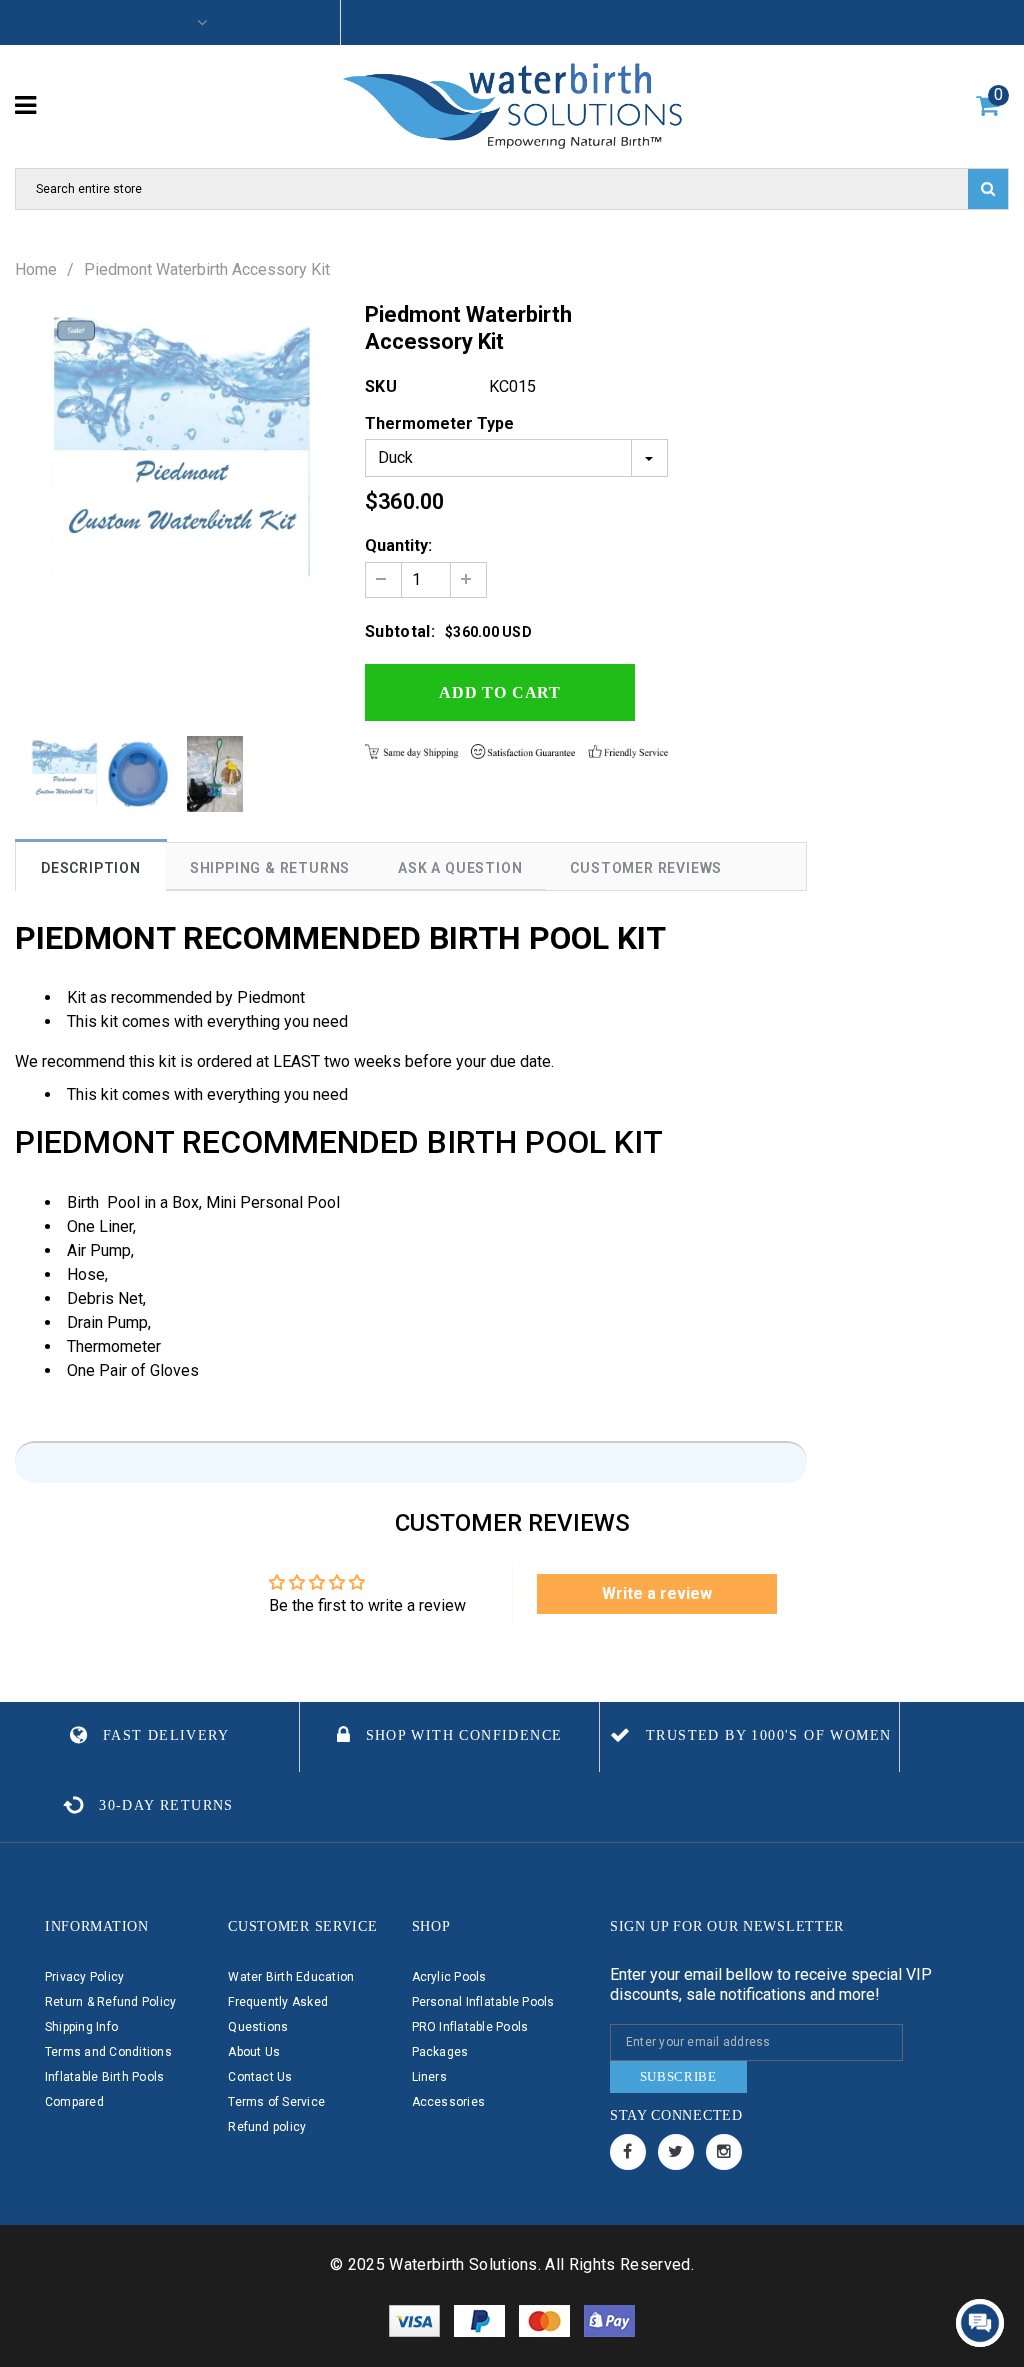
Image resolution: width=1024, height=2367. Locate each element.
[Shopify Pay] (609, 2319)
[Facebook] (628, 2152)
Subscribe (678, 2076)
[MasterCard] (546, 2319)
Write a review (657, 1593)
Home (36, 270)
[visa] (416, 2319)
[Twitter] (676, 2152)
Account (162, 22)
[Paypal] (481, 2319)
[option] (175, 451)
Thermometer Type (439, 423)
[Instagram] (724, 2152)
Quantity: (398, 545)
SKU (381, 386)
